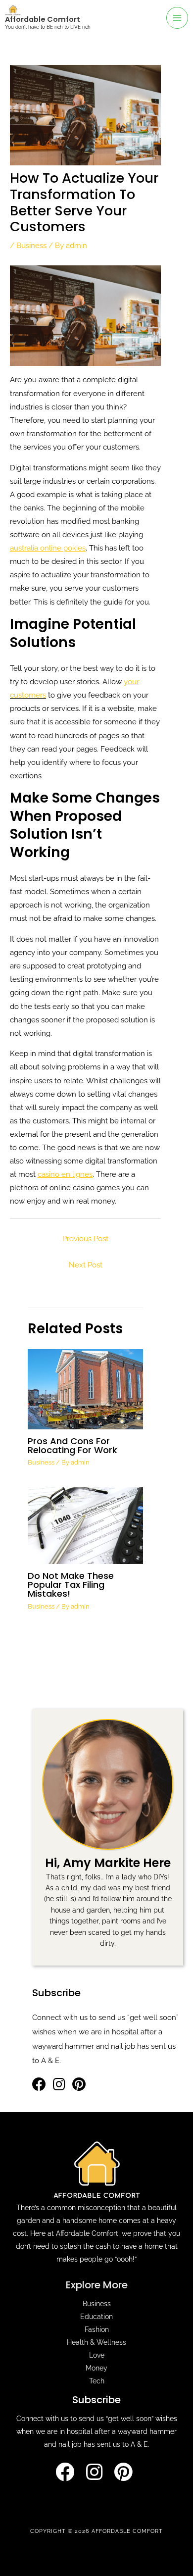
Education (96, 2317)
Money (96, 2368)
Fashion (97, 2329)
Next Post (86, 1265)
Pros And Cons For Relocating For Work (72, 1445)
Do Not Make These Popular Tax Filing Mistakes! (71, 1585)
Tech (97, 2381)
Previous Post (85, 1238)
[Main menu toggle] (177, 18)
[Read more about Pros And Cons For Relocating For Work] (85, 1389)
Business (31, 245)
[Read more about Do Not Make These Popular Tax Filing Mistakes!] (85, 1525)
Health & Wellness (96, 2342)
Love (97, 2355)
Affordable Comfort (43, 19)
